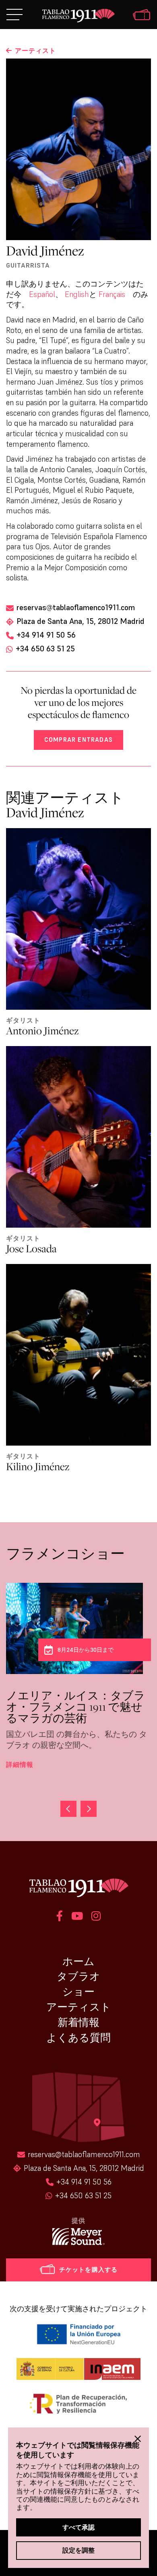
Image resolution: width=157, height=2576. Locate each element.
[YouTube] (77, 1917)
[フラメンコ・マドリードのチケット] (142, 16)
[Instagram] (96, 1917)
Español (42, 294)
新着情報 (78, 2022)
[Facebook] (60, 1917)
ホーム (78, 1961)
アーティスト (79, 2007)
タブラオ (78, 1976)
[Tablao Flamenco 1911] (79, 16)
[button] (68, 1809)
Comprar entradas (78, 740)
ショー (78, 1992)
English (77, 294)
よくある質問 (78, 2038)
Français (112, 294)
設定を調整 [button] (78, 2550)
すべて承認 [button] (78, 2527)
